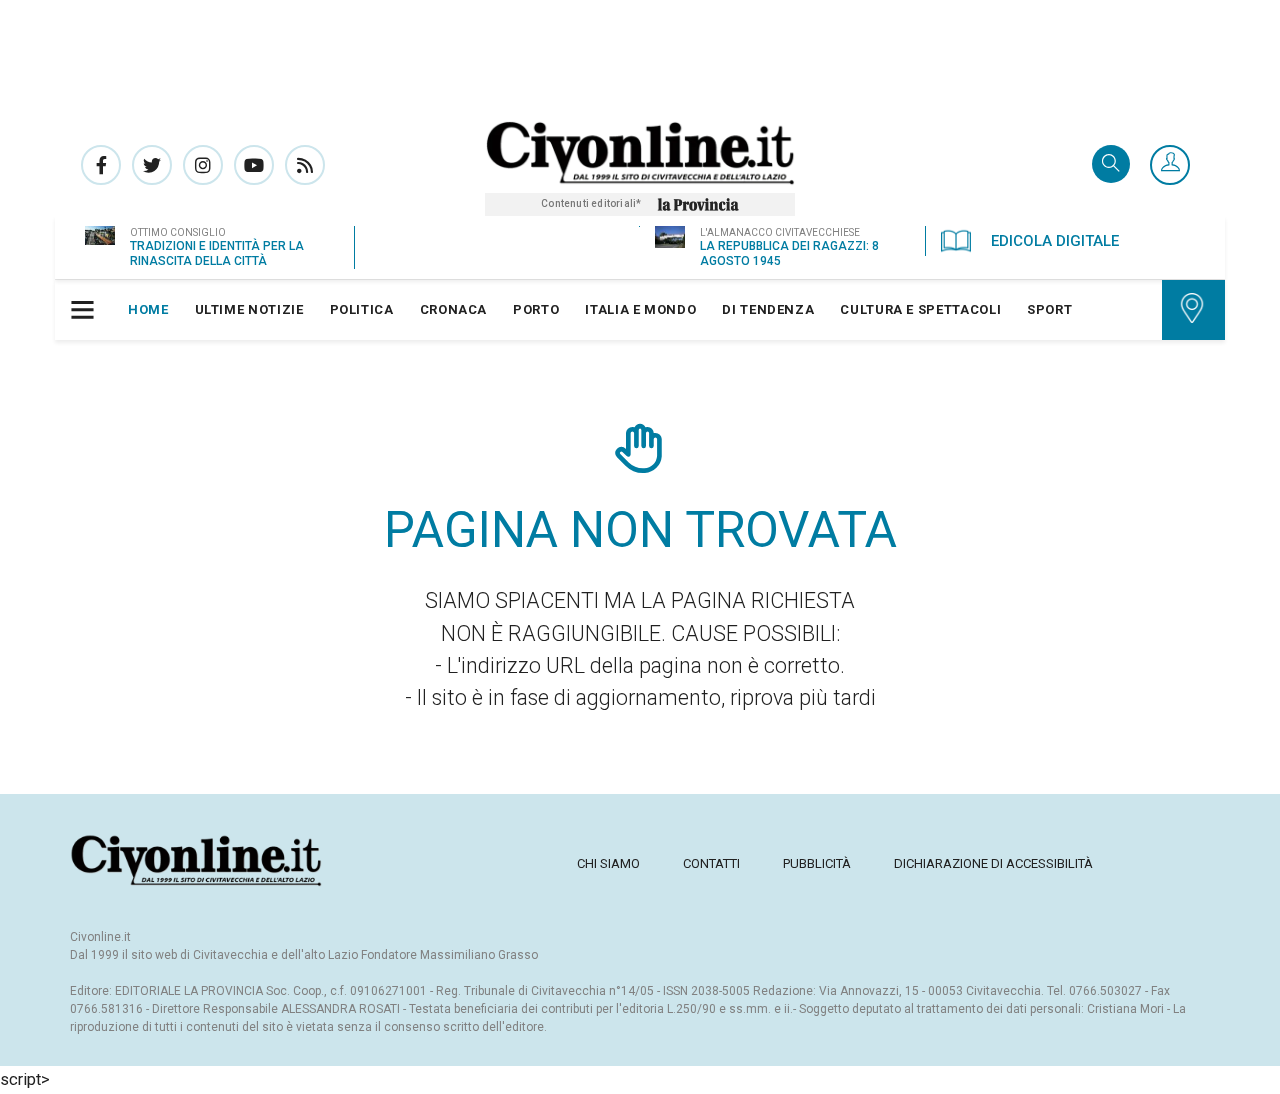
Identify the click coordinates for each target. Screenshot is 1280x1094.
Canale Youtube (254, 165)
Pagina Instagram (203, 165)
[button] (1170, 166)
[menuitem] (148, 310)
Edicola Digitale (1055, 241)
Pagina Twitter (152, 165)
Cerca (1111, 165)
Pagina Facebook (101, 165)
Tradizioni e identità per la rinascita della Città (217, 253)
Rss (305, 165)
